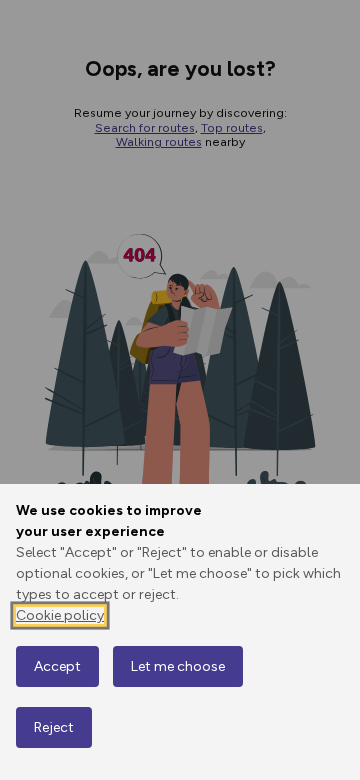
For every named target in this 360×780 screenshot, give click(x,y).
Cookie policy (60, 615)
